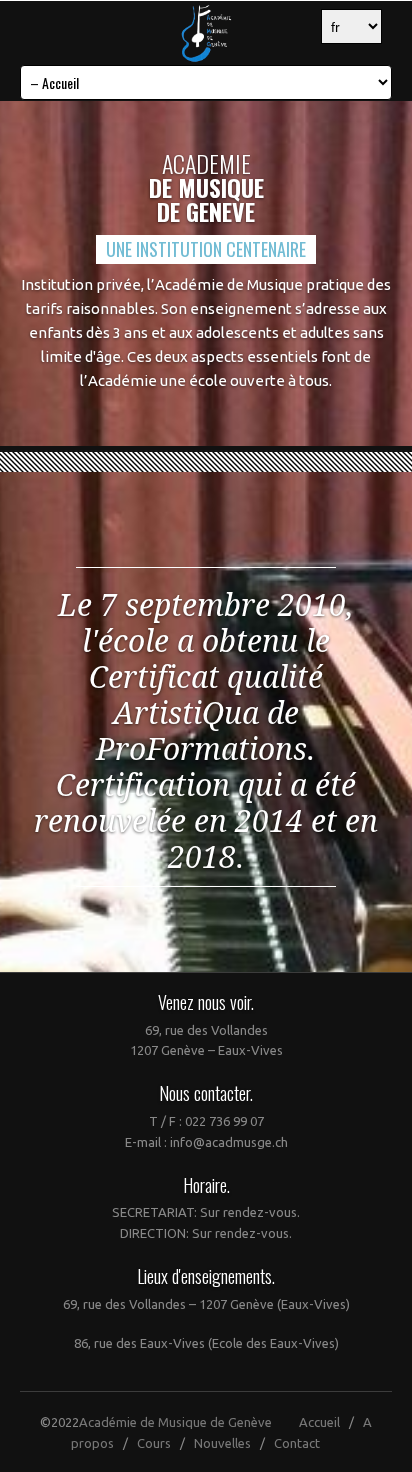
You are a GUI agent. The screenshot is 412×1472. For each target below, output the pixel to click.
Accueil (319, 1422)
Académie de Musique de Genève (175, 1422)
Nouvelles (222, 1443)
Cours (154, 1443)
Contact (297, 1443)
